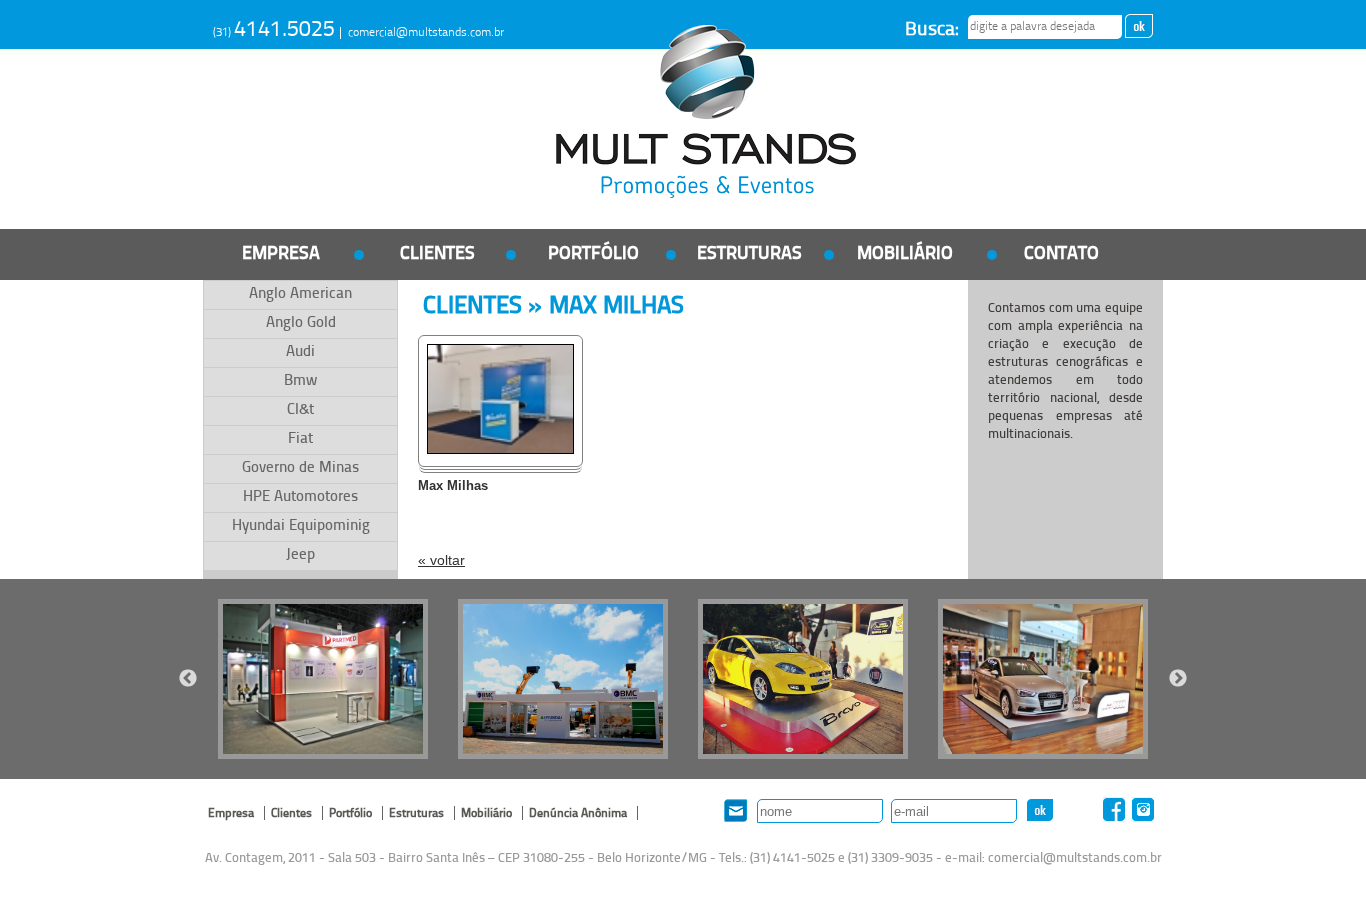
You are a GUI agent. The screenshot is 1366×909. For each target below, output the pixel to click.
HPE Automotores (300, 497)
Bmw (300, 381)
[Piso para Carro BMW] (1043, 679)
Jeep (300, 555)
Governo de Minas (300, 468)
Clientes (437, 254)
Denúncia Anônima (578, 814)
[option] (323, 679)
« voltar (441, 560)
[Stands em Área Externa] (563, 679)
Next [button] (1178, 679)
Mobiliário (905, 254)
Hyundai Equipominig (301, 526)
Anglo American (300, 294)
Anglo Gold (301, 323)
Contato (1061, 254)
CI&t (300, 410)
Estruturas (749, 254)
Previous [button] (188, 679)
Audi (300, 352)
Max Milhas (453, 485)
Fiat (300, 439)
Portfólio (593, 254)
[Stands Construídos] (323, 679)
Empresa (281, 254)
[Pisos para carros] (803, 679)
